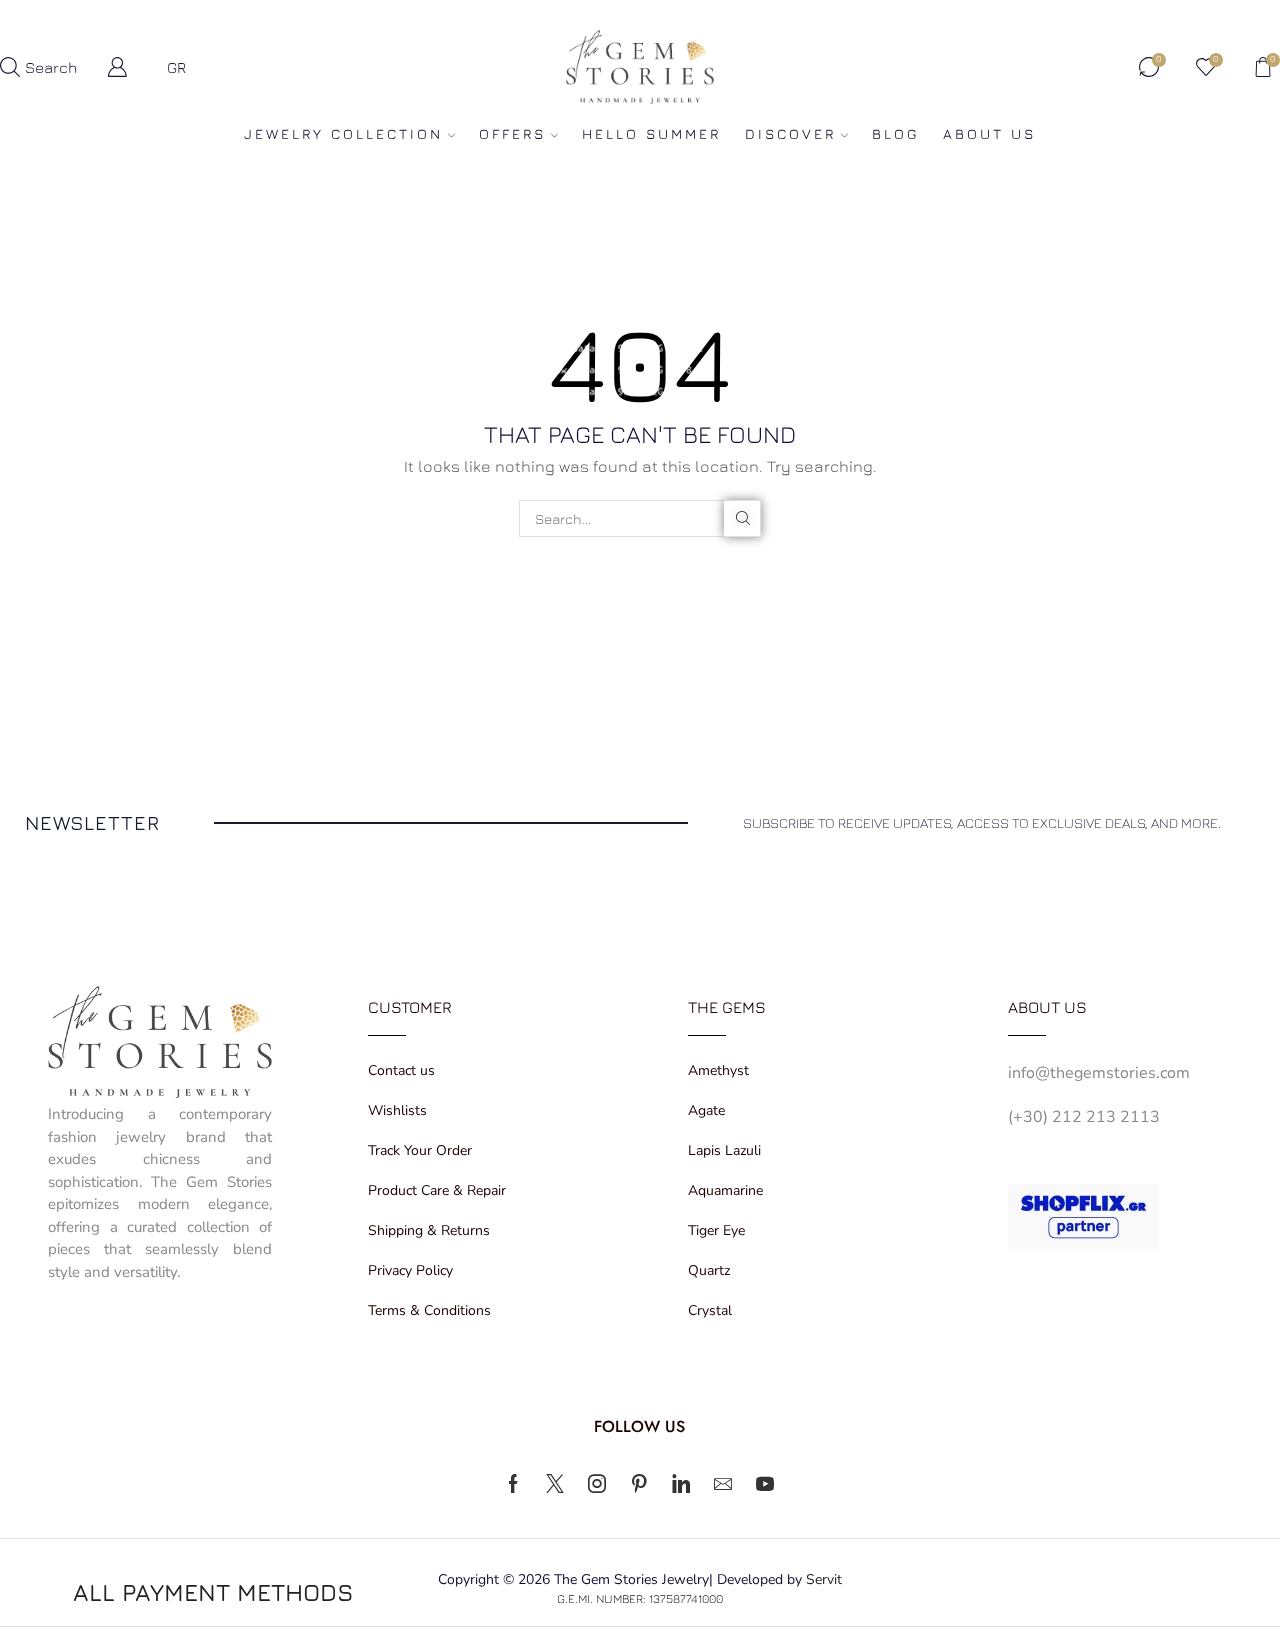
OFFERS (512, 133)
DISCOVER (790, 133)
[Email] (723, 1484)
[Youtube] (765, 1484)
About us (989, 133)
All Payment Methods (213, 1592)
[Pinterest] (639, 1484)
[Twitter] (555, 1484)
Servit (824, 1579)
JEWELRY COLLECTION (343, 133)
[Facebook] (513, 1484)
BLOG (895, 133)
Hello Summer (651, 133)
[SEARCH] (742, 518)
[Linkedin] (681, 1484)
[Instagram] (597, 1484)
